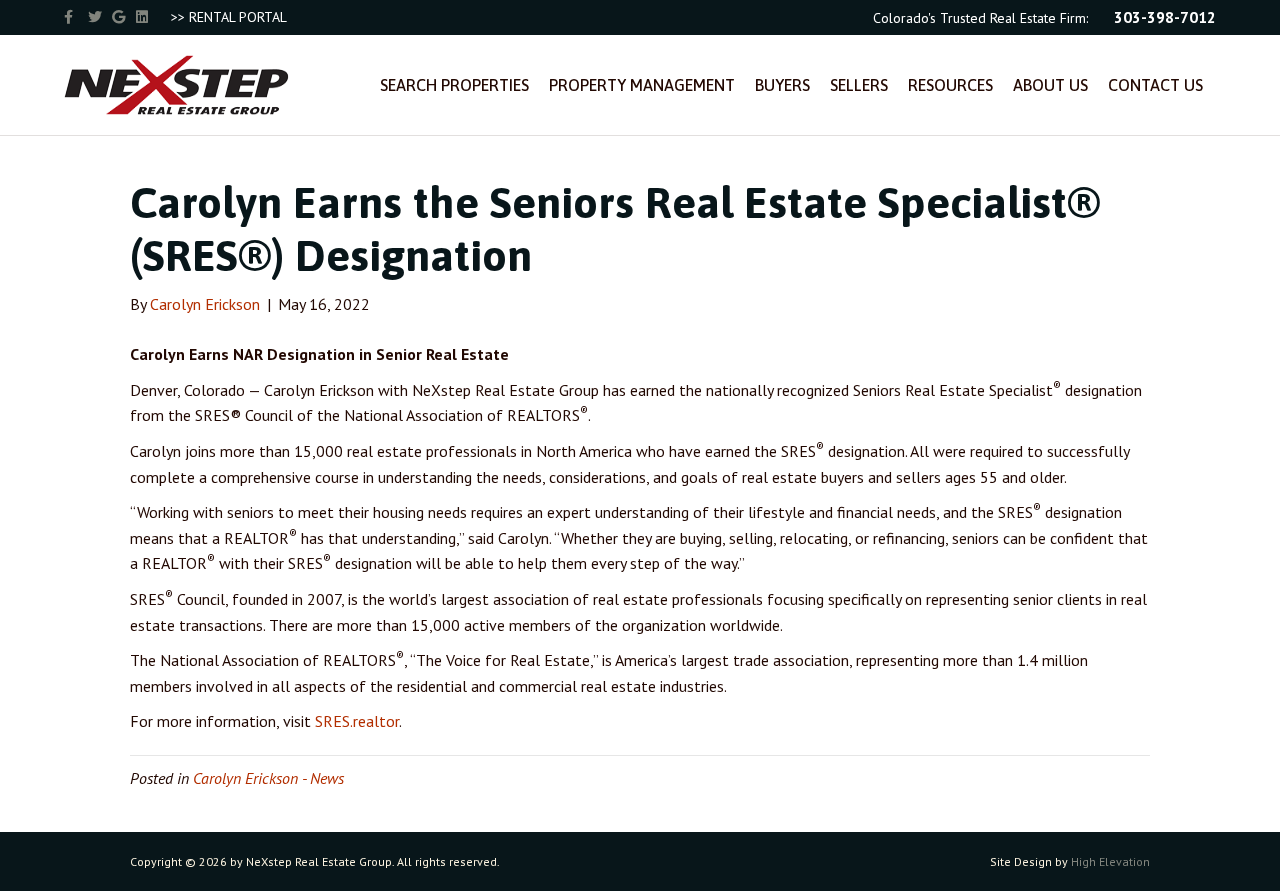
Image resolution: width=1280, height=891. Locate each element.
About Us (1050, 85)
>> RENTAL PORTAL (229, 17)
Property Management (642, 85)
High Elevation (1110, 861)
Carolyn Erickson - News (268, 778)
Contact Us (1155, 85)
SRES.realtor (357, 721)
